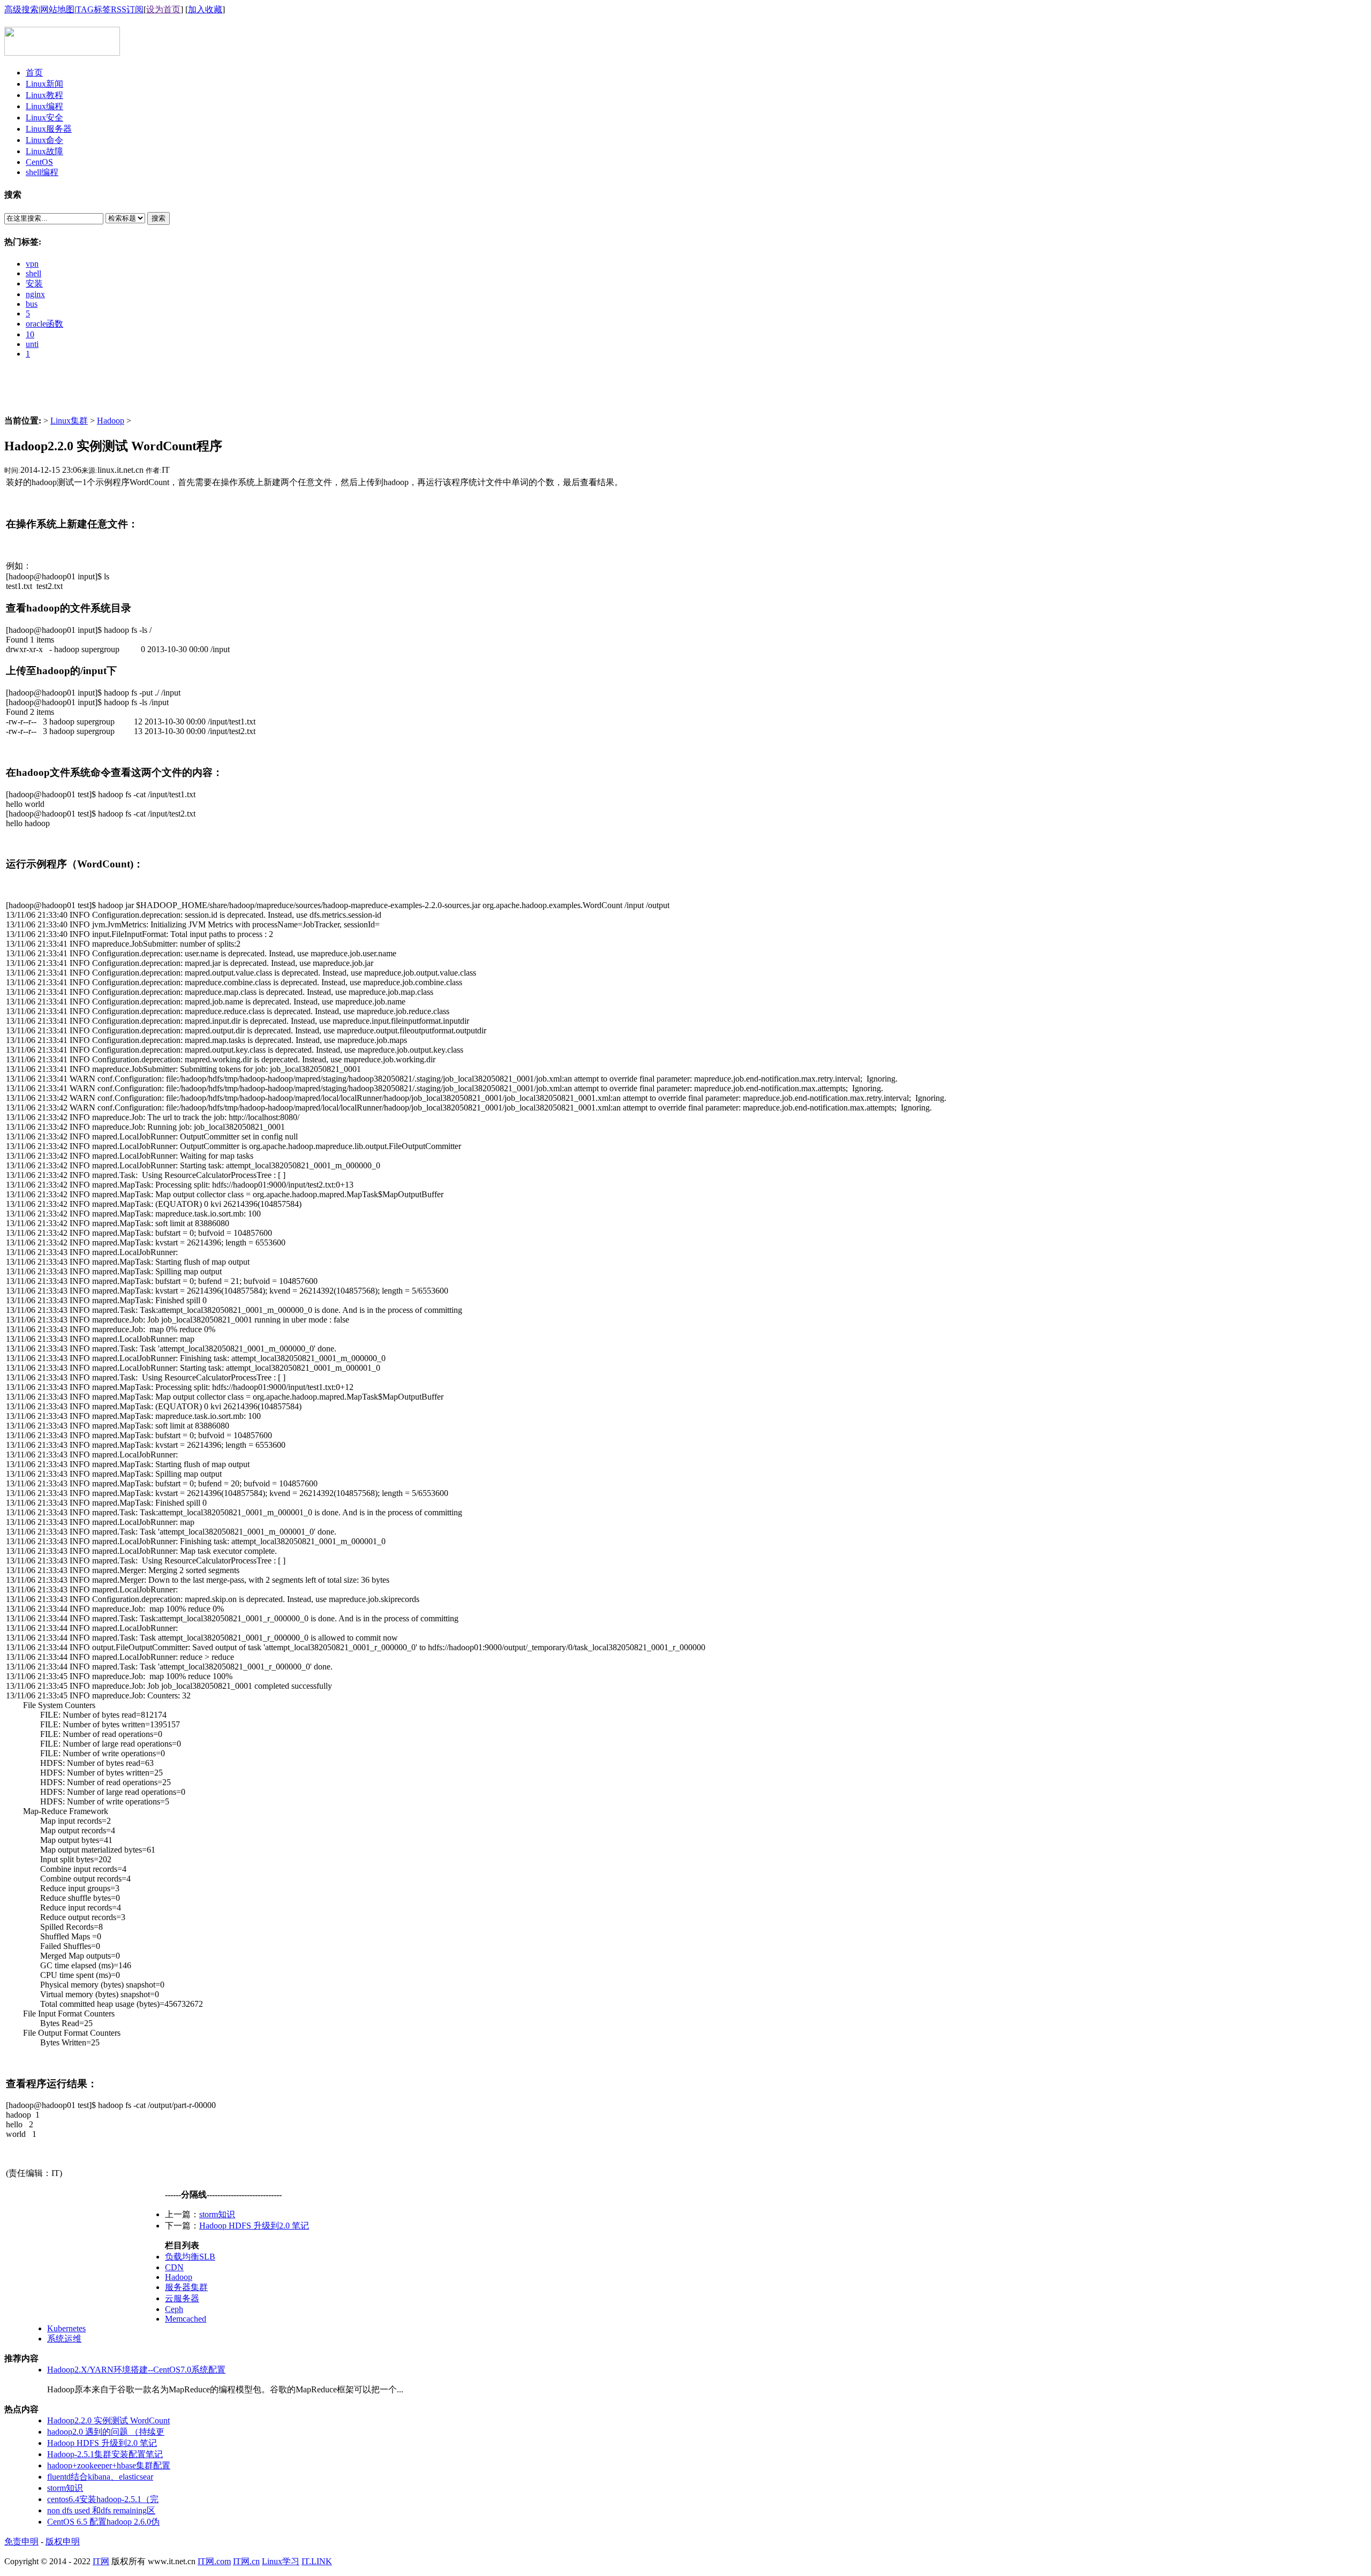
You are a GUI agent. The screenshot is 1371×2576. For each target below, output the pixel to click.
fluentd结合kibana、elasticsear (100, 2477)
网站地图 (57, 9)
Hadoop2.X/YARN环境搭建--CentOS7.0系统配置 (136, 2370)
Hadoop (111, 421)
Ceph (174, 2309)
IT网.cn (246, 2561)
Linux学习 (281, 2561)
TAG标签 (93, 9)
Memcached (186, 2319)
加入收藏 (205, 9)
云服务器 (182, 2298)
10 (30, 334)
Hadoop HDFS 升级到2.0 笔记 (254, 2226)
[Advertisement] (685, 391)
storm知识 (217, 2214)
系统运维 (64, 2339)
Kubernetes (66, 2328)
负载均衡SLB (190, 2257)
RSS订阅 (127, 9)
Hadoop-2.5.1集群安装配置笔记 (105, 2454)
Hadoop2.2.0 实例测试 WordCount (108, 2420)
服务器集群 (186, 2287)
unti (32, 344)
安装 (34, 284)
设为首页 (163, 9)
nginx (35, 294)
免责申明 (21, 2541)
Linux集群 (69, 421)
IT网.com (214, 2561)
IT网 (101, 2561)
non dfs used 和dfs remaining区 (101, 2510)
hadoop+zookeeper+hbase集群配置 (109, 2465)
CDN (174, 2267)
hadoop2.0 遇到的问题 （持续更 (106, 2432)
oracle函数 (44, 324)
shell (33, 273)
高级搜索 (21, 9)
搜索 (159, 218)
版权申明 (63, 2541)
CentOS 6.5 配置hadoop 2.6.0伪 (103, 2522)
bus (32, 304)
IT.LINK (317, 2561)
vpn (32, 264)
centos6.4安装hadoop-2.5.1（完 (103, 2499)
